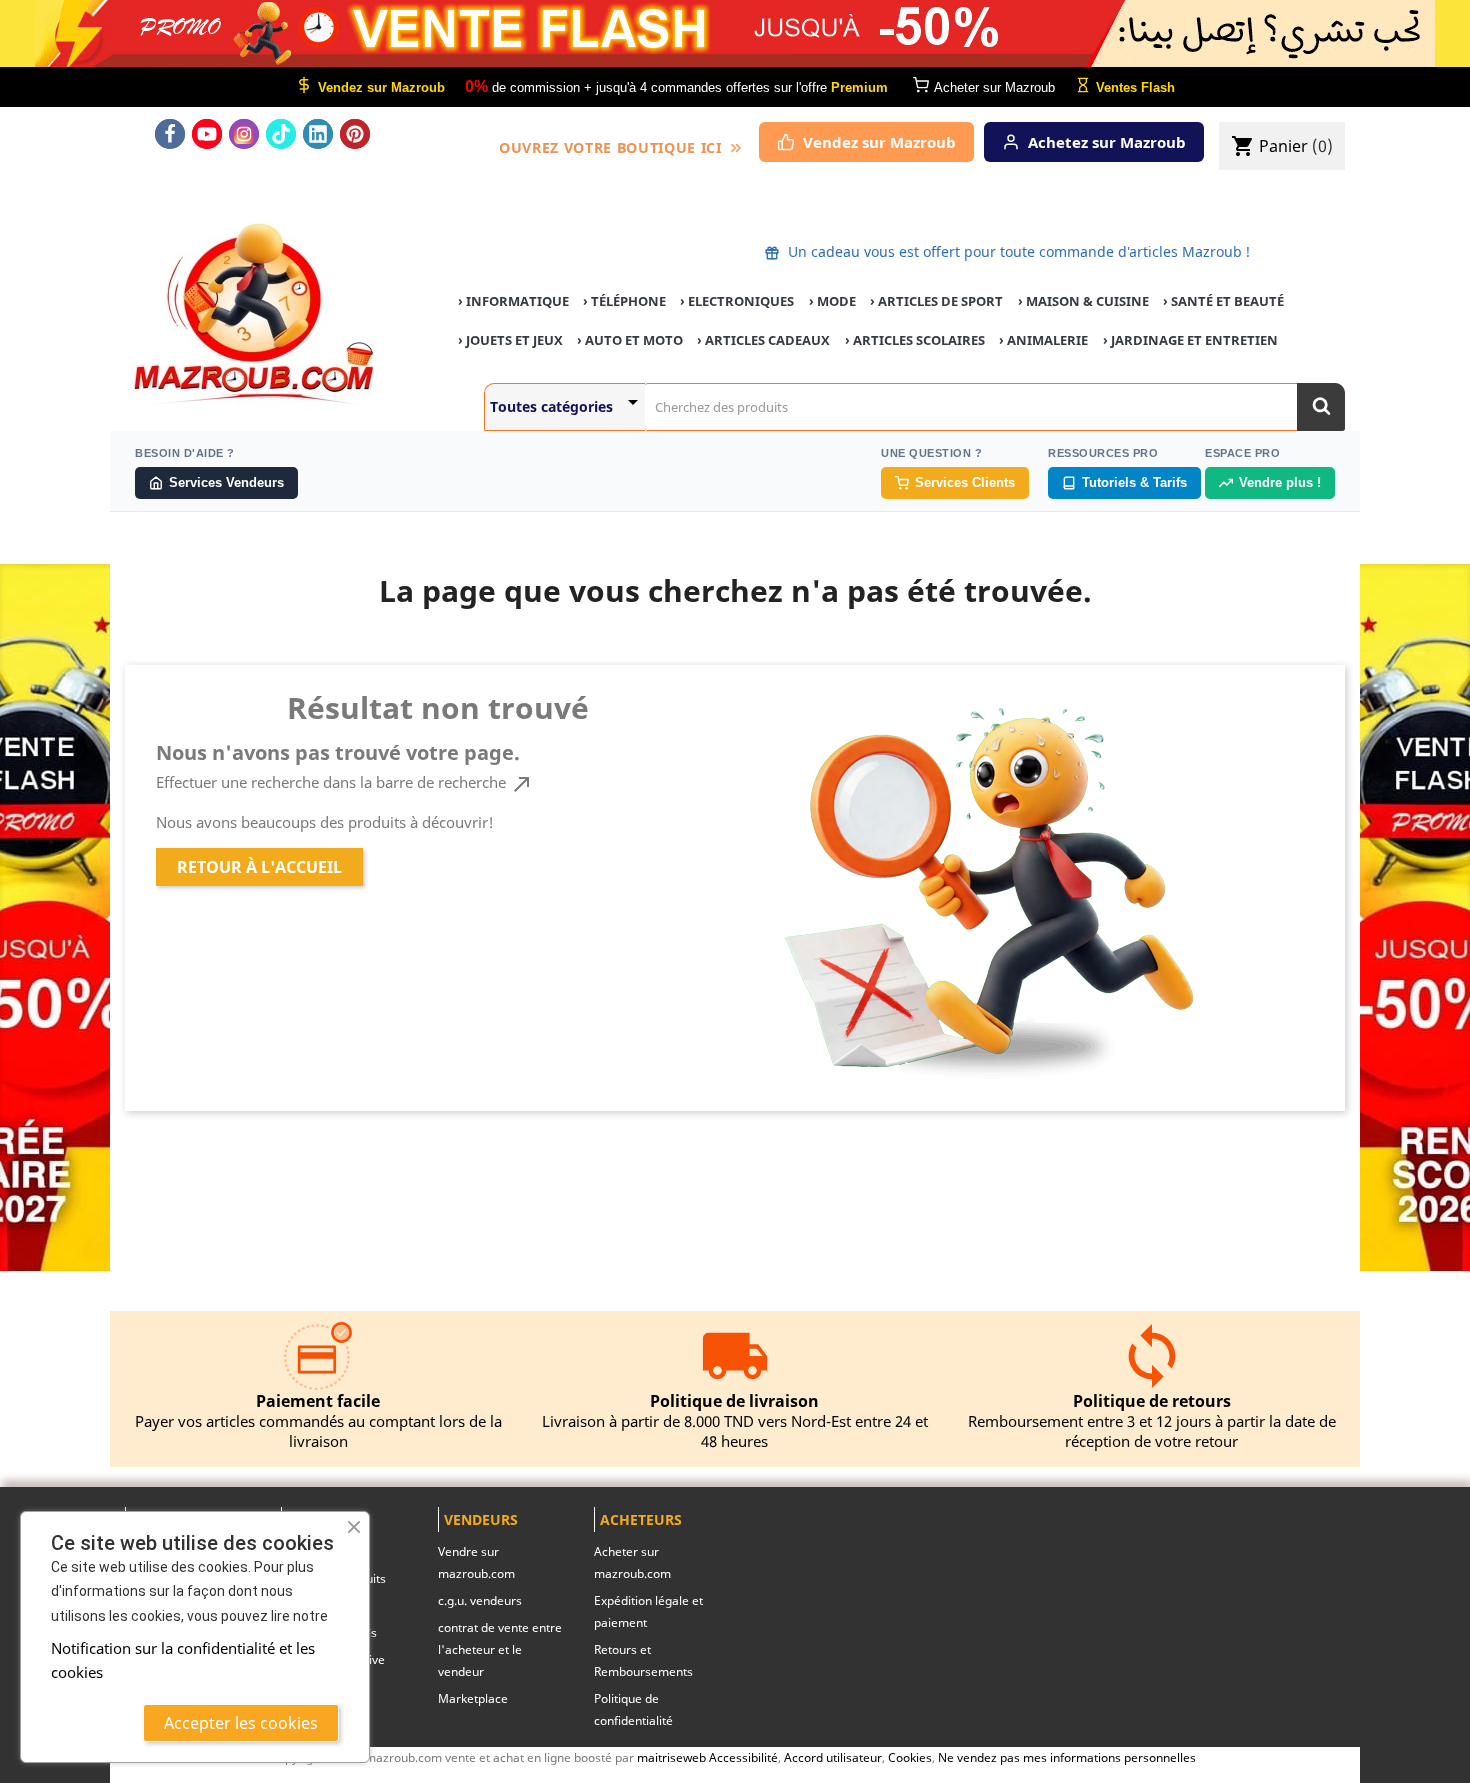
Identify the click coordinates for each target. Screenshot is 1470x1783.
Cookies (910, 1757)
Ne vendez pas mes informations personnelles (1067, 1757)
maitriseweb (671, 1757)
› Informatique (513, 301)
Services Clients (965, 482)
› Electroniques (737, 301)
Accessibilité (743, 1757)
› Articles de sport (936, 301)
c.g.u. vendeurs (480, 1600)
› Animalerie (1043, 340)
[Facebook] (170, 134)
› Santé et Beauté (1223, 301)
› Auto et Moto (630, 340)
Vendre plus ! (1280, 482)
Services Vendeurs (226, 482)
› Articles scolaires (915, 340)
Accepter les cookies (241, 1723)
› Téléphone (624, 301)
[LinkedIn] (318, 134)
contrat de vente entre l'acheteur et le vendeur (500, 1649)
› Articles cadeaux (763, 340)
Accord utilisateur (833, 1757)
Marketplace (473, 1698)
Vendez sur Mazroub (879, 142)
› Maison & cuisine (1083, 301)
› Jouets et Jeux (510, 340)
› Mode (832, 301)
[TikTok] (281, 134)
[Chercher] (1321, 407)
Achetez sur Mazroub (1107, 142)
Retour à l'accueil (259, 867)
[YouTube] (207, 134)
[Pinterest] (355, 134)
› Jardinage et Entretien (1190, 340)
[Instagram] (244, 134)
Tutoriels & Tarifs (1134, 482)
